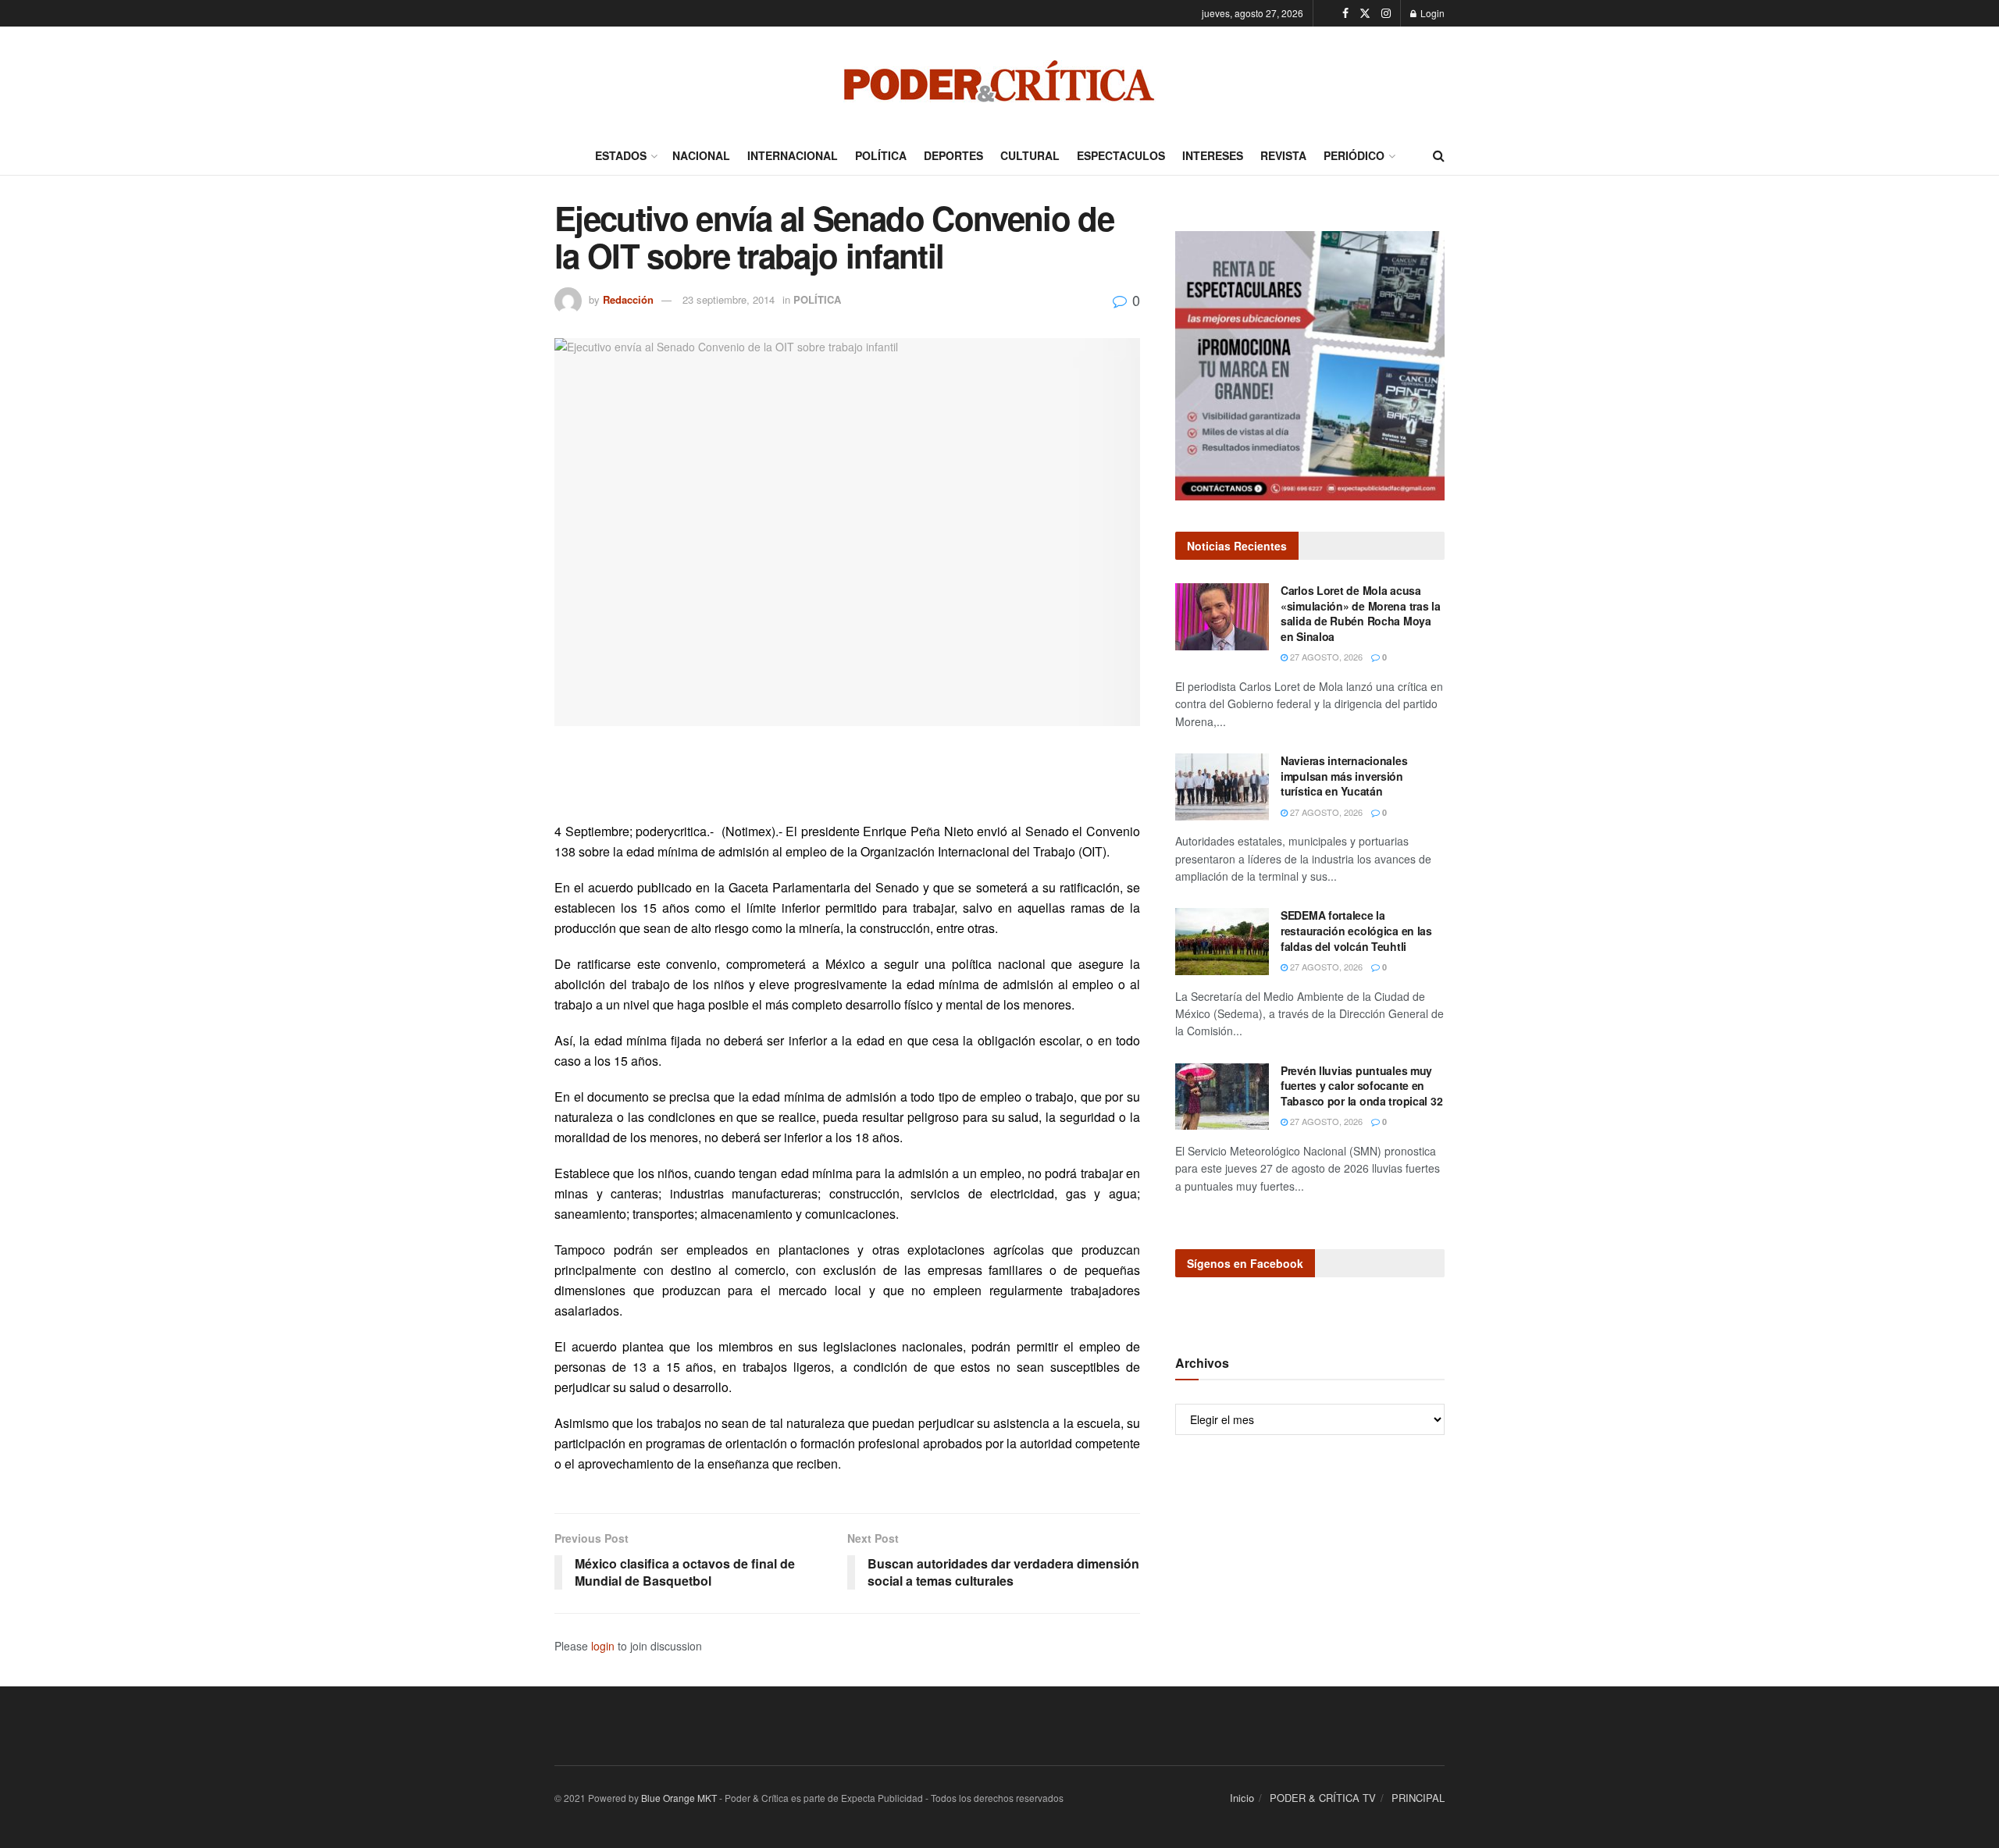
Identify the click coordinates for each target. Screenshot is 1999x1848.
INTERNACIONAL (793, 155)
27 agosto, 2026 (1325, 657)
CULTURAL (1030, 155)
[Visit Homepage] (999, 81)
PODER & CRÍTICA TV (1323, 1798)
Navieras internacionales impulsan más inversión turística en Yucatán (1344, 776)
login (603, 1646)
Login (1431, 13)
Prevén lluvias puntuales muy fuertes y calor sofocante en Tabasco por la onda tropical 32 (1361, 1086)
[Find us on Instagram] (1386, 13)
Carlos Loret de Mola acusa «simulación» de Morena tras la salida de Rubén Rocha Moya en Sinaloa (1361, 613)
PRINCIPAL (1418, 1798)
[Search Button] (1439, 155)
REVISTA (1283, 155)
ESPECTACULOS (1121, 155)
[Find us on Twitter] (1365, 13)
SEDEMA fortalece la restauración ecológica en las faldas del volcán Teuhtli (1356, 930)
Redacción (628, 299)
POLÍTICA (881, 155)
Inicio (1242, 1798)
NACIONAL (701, 155)
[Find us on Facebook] (1345, 13)
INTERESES (1213, 155)
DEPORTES (953, 155)
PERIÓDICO (1354, 155)
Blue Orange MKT (679, 1798)
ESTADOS (621, 155)
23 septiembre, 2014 (729, 299)
